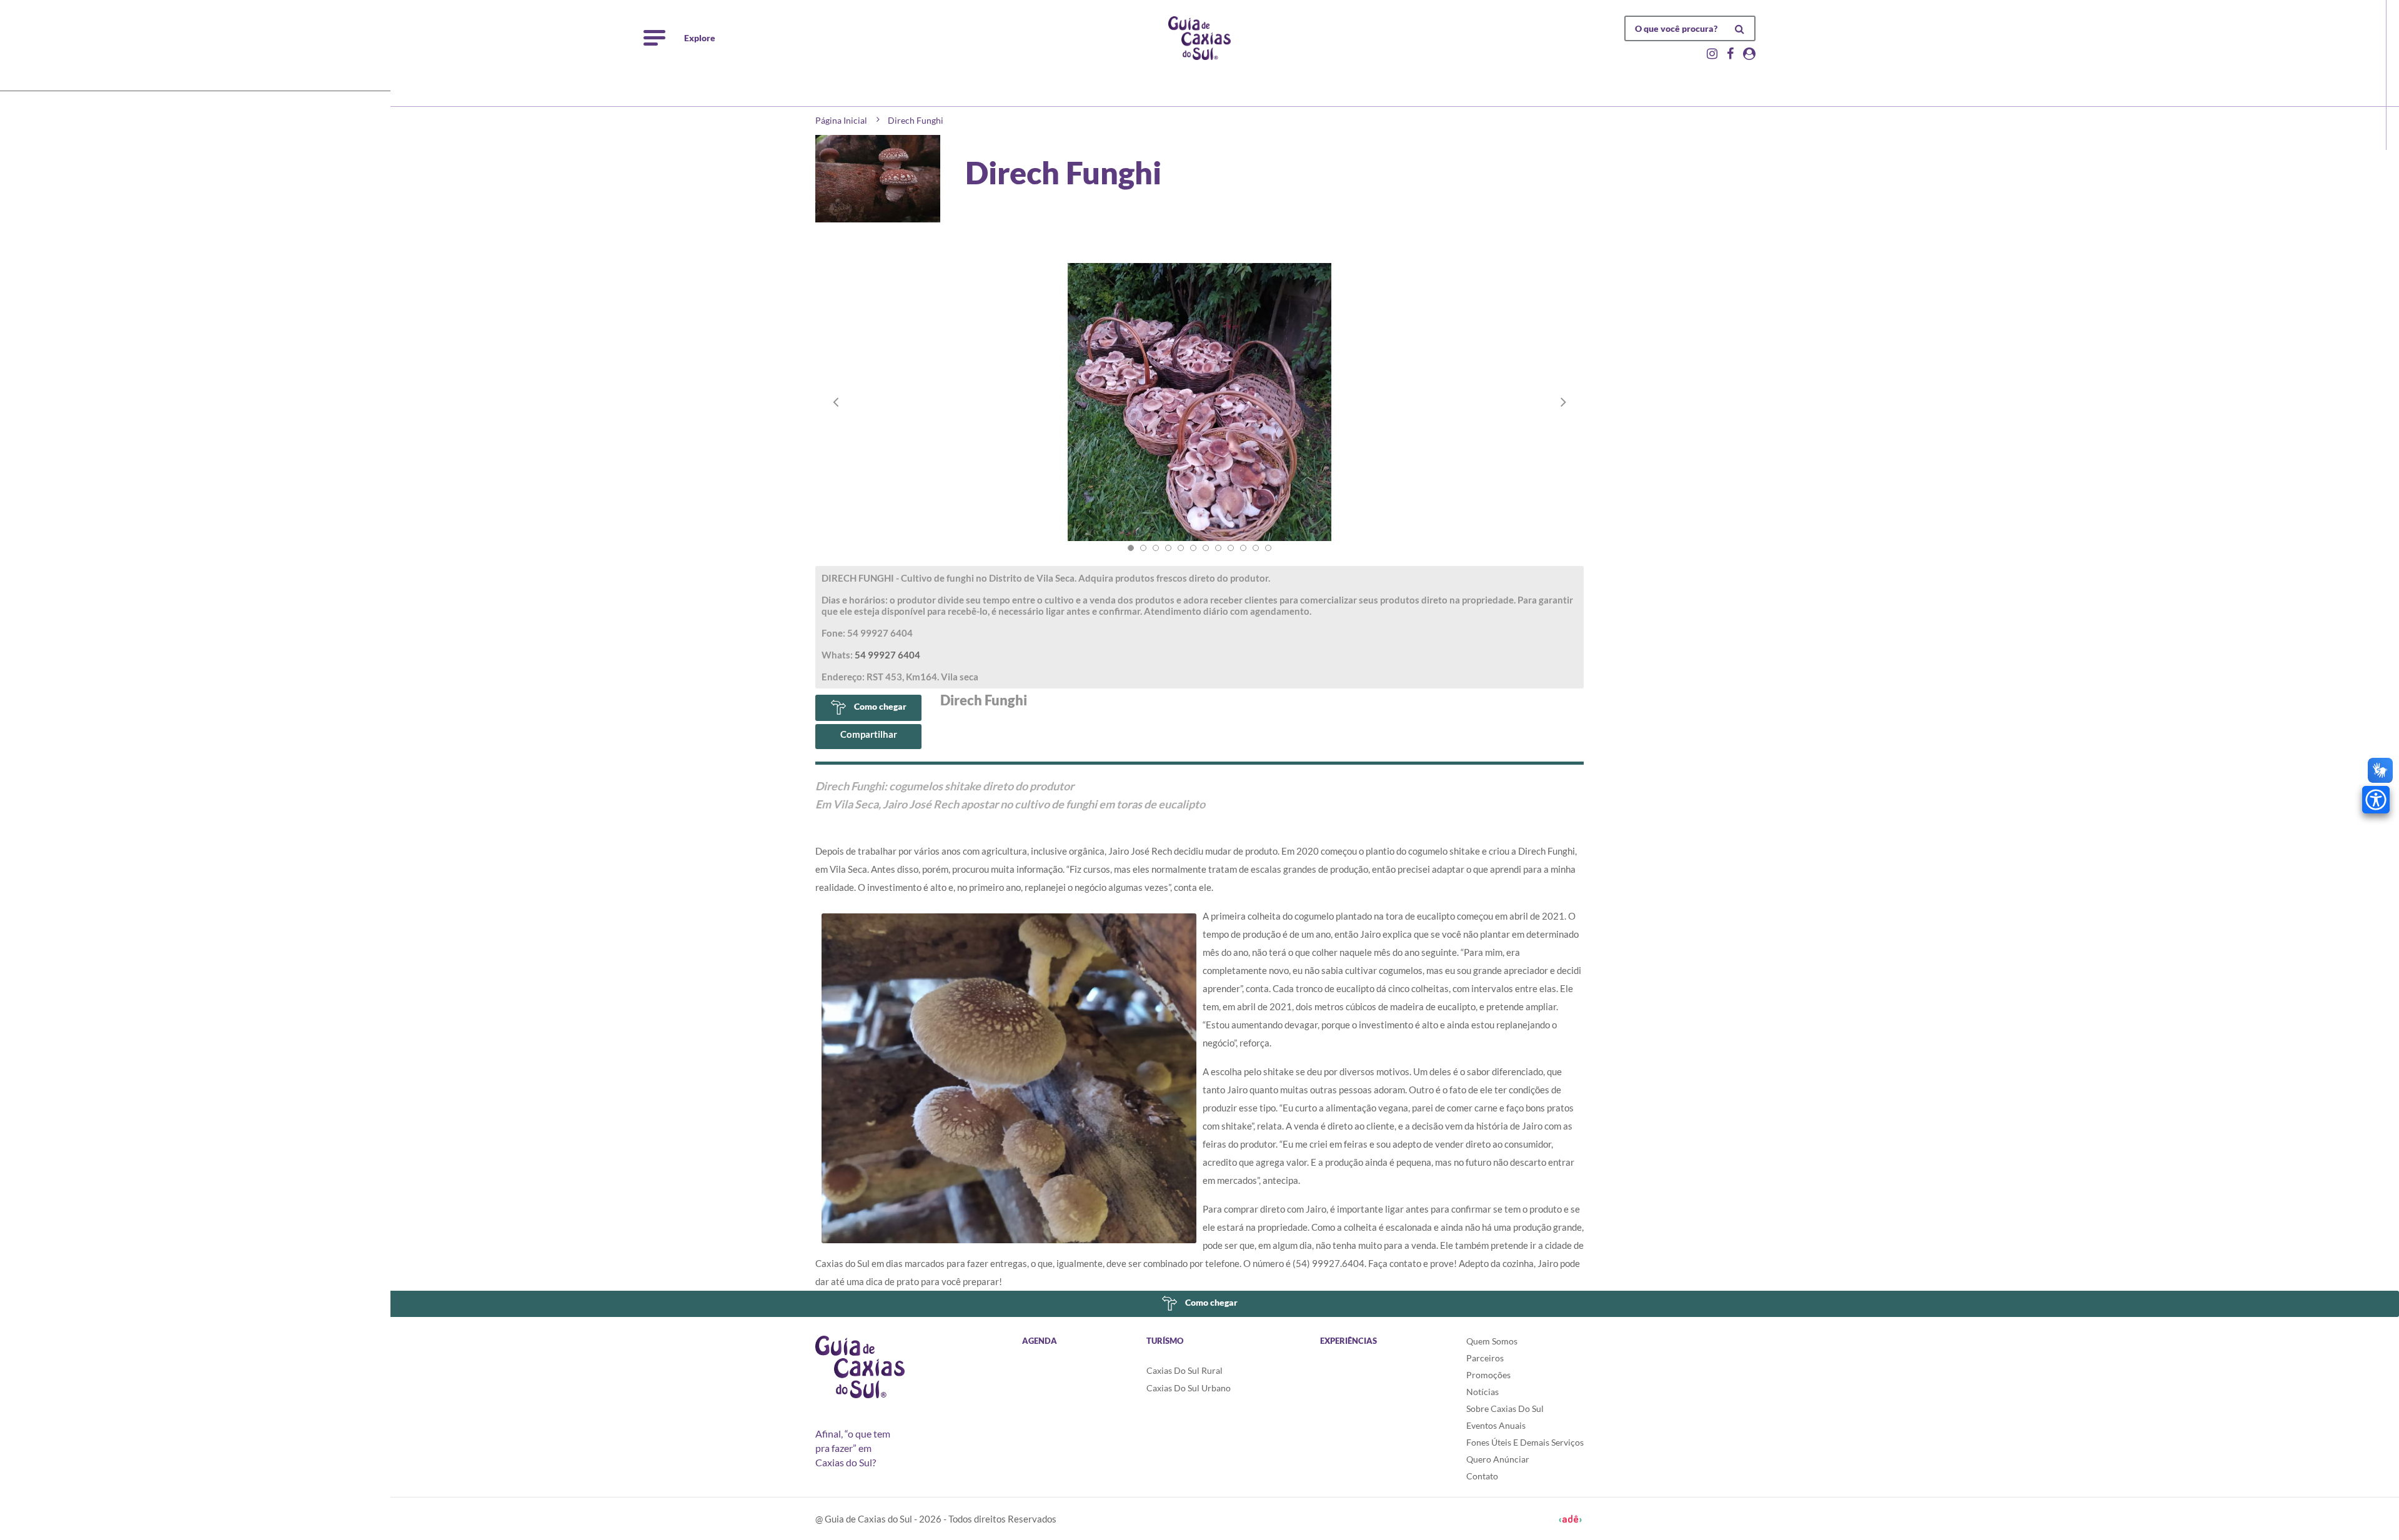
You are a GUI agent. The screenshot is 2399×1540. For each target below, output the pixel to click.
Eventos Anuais (1496, 1425)
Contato (1482, 1476)
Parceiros (1485, 1358)
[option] (1199, 415)
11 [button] (1256, 548)
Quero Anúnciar (1498, 1459)
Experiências (1349, 1341)
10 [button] (1243, 548)
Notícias (1483, 1392)
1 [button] (1131, 548)
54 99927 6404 (887, 655)
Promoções (1488, 1375)
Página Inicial (841, 120)
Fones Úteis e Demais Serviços (1525, 1442)
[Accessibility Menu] (2376, 800)
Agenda (1040, 1341)
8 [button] (1218, 548)
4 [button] (1168, 548)
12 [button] (1268, 548)
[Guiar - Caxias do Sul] (1199, 38)
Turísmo (1165, 1341)
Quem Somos (1492, 1341)
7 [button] (1206, 548)
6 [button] (1193, 548)
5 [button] (1181, 548)
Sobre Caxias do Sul (1505, 1408)
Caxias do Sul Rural (1185, 1370)
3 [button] (1156, 548)
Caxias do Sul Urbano (1189, 1388)
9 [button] (1231, 548)
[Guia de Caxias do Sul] (860, 1367)
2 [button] (1143, 548)
